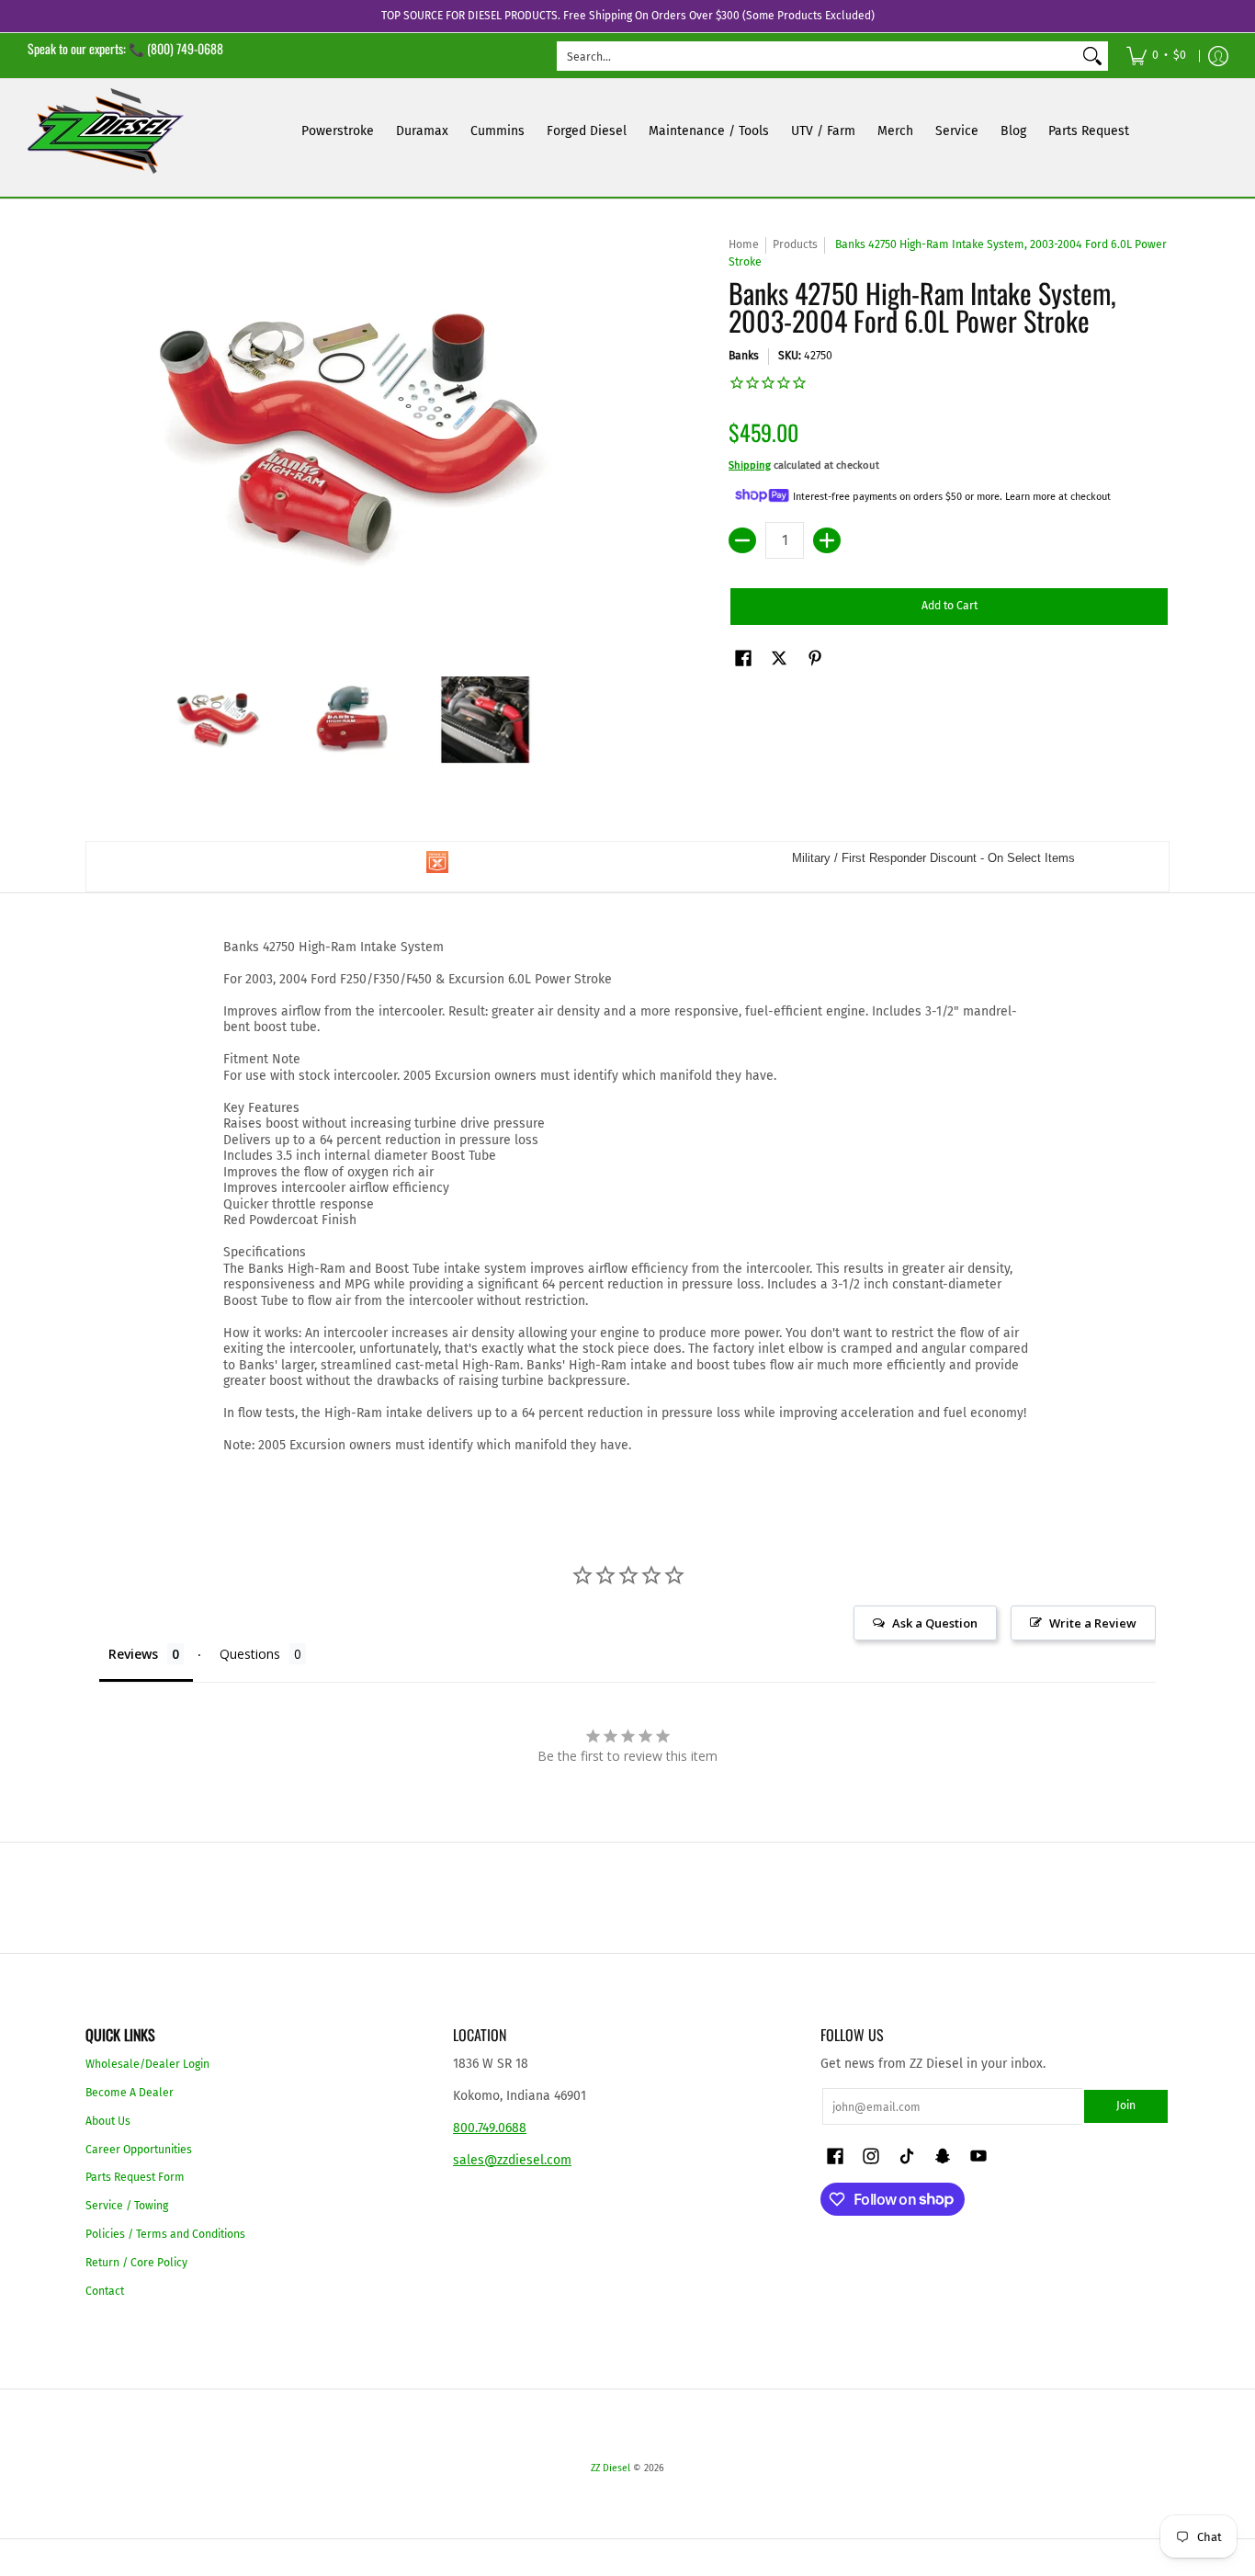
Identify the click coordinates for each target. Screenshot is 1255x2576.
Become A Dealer (130, 2093)
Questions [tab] (250, 1654)
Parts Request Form (135, 2177)
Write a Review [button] (1093, 1623)
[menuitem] (1156, 56)
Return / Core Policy (136, 2263)
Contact (105, 2291)
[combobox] (818, 56)
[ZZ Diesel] (106, 131)
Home (744, 244)
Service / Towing (127, 2206)
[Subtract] (742, 540)
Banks (744, 356)
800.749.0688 (490, 2128)
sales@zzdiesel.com (512, 2160)
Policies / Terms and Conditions (165, 2234)
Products (795, 244)
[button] (743, 658)
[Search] (1092, 56)
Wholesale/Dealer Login (147, 2064)
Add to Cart (950, 606)
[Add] (827, 540)
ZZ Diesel (611, 2468)
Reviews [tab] (133, 1654)
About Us (108, 2121)
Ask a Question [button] (935, 1623)
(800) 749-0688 (185, 48)
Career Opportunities (139, 2150)
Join (1126, 2105)
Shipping (750, 465)
